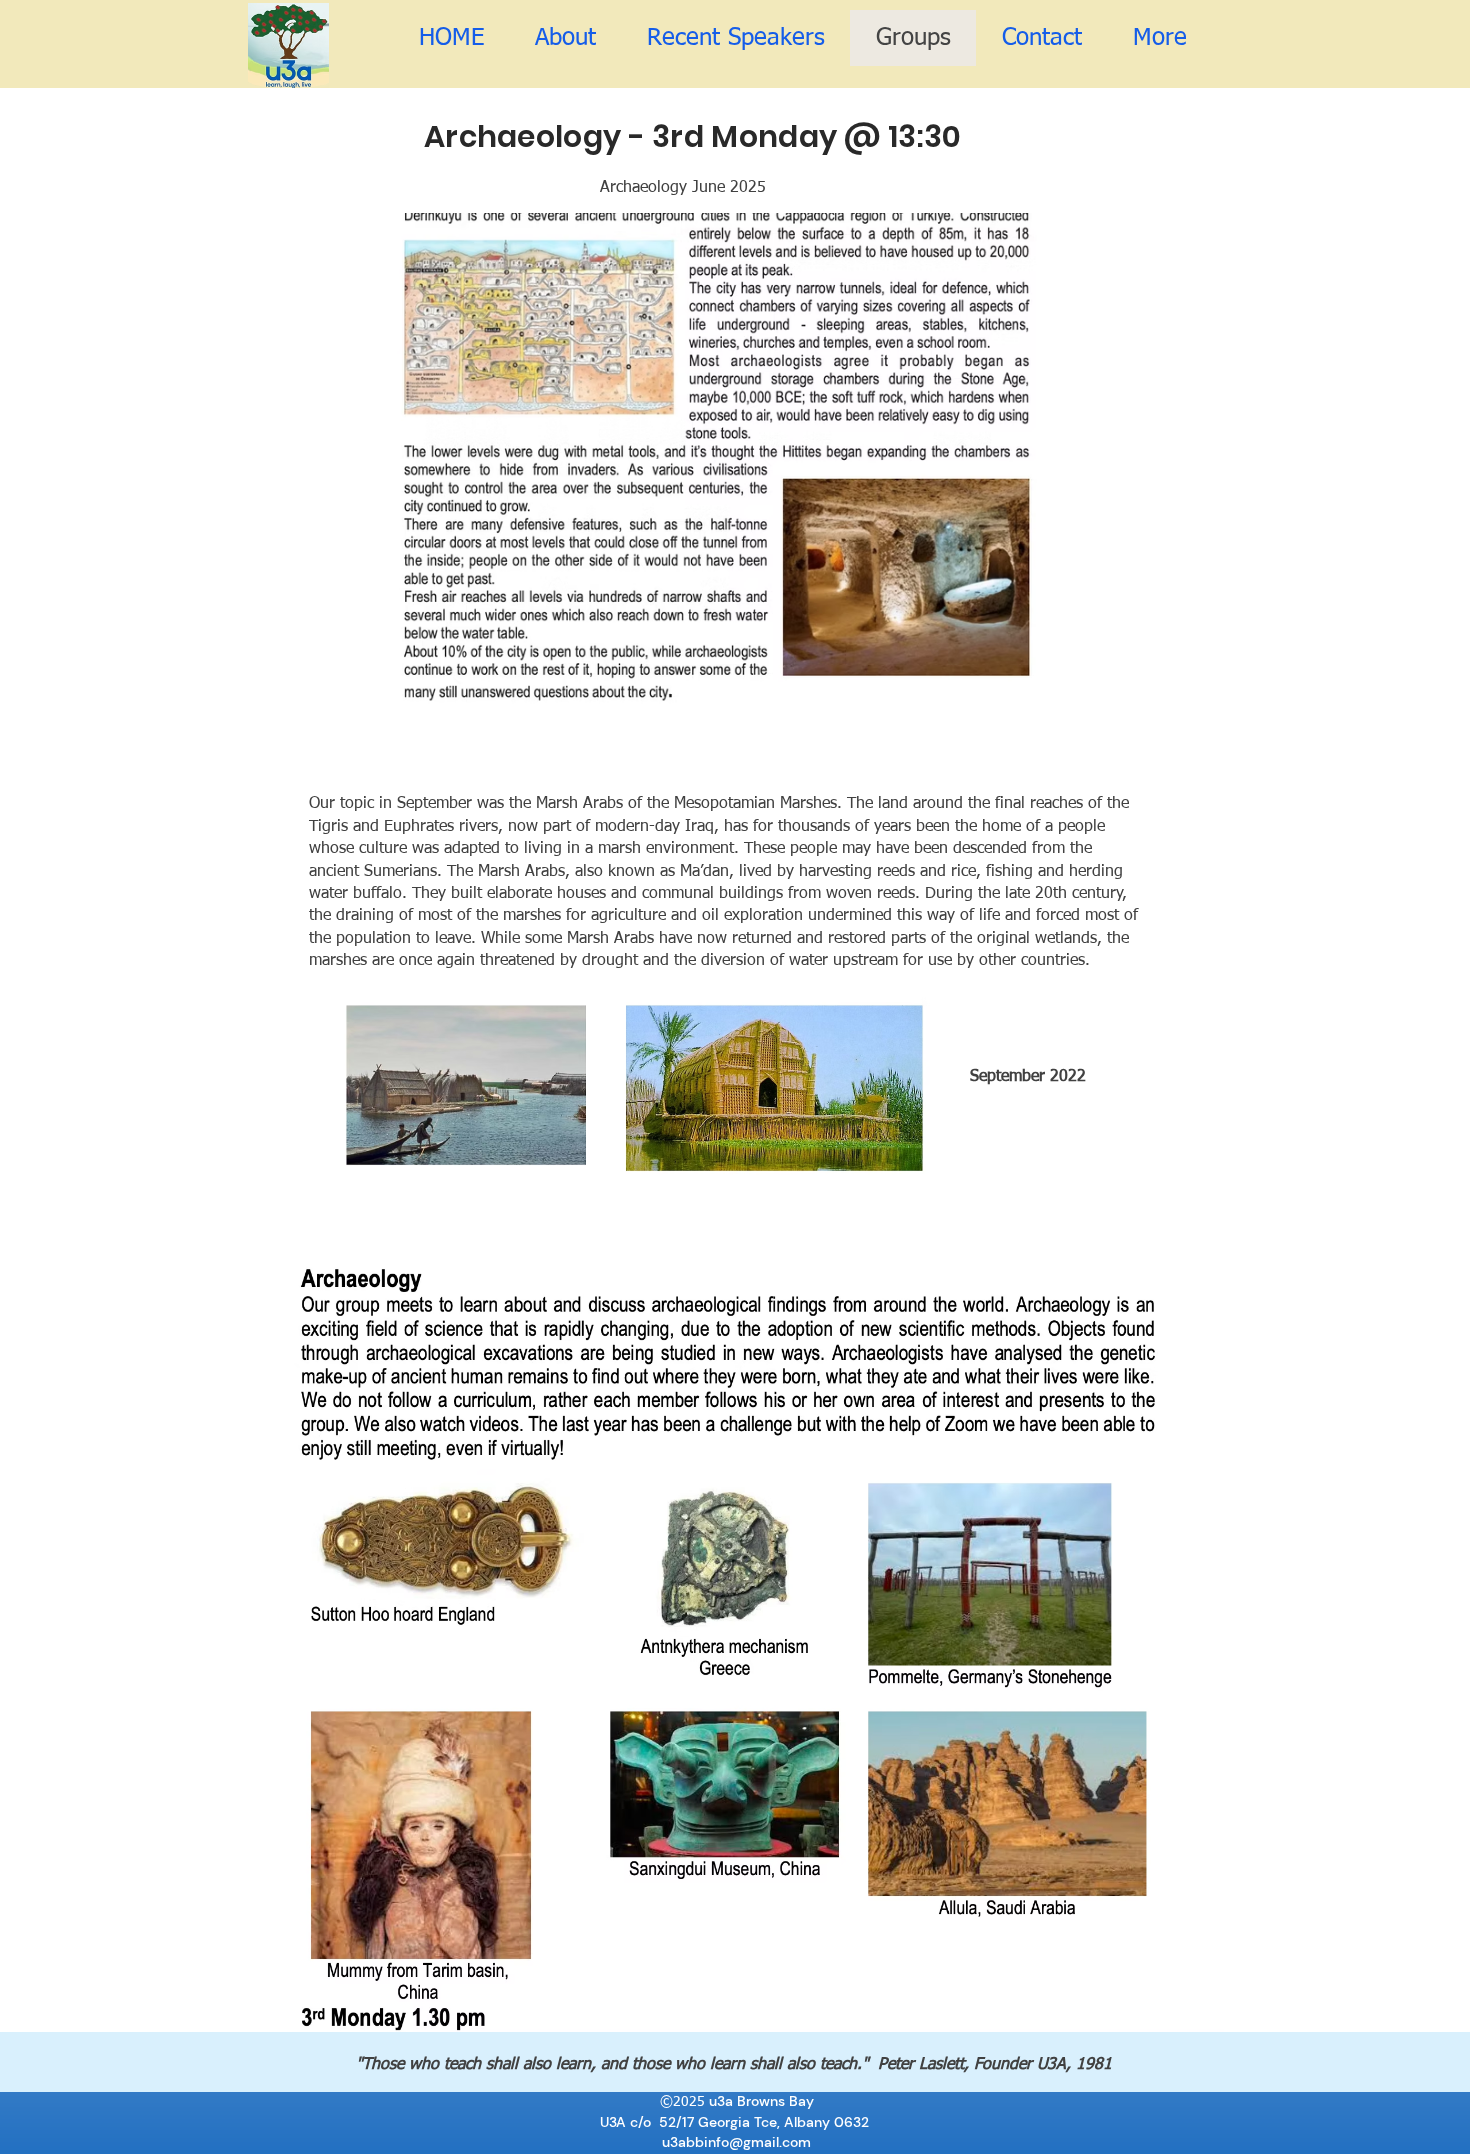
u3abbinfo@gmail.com (736, 2142)
